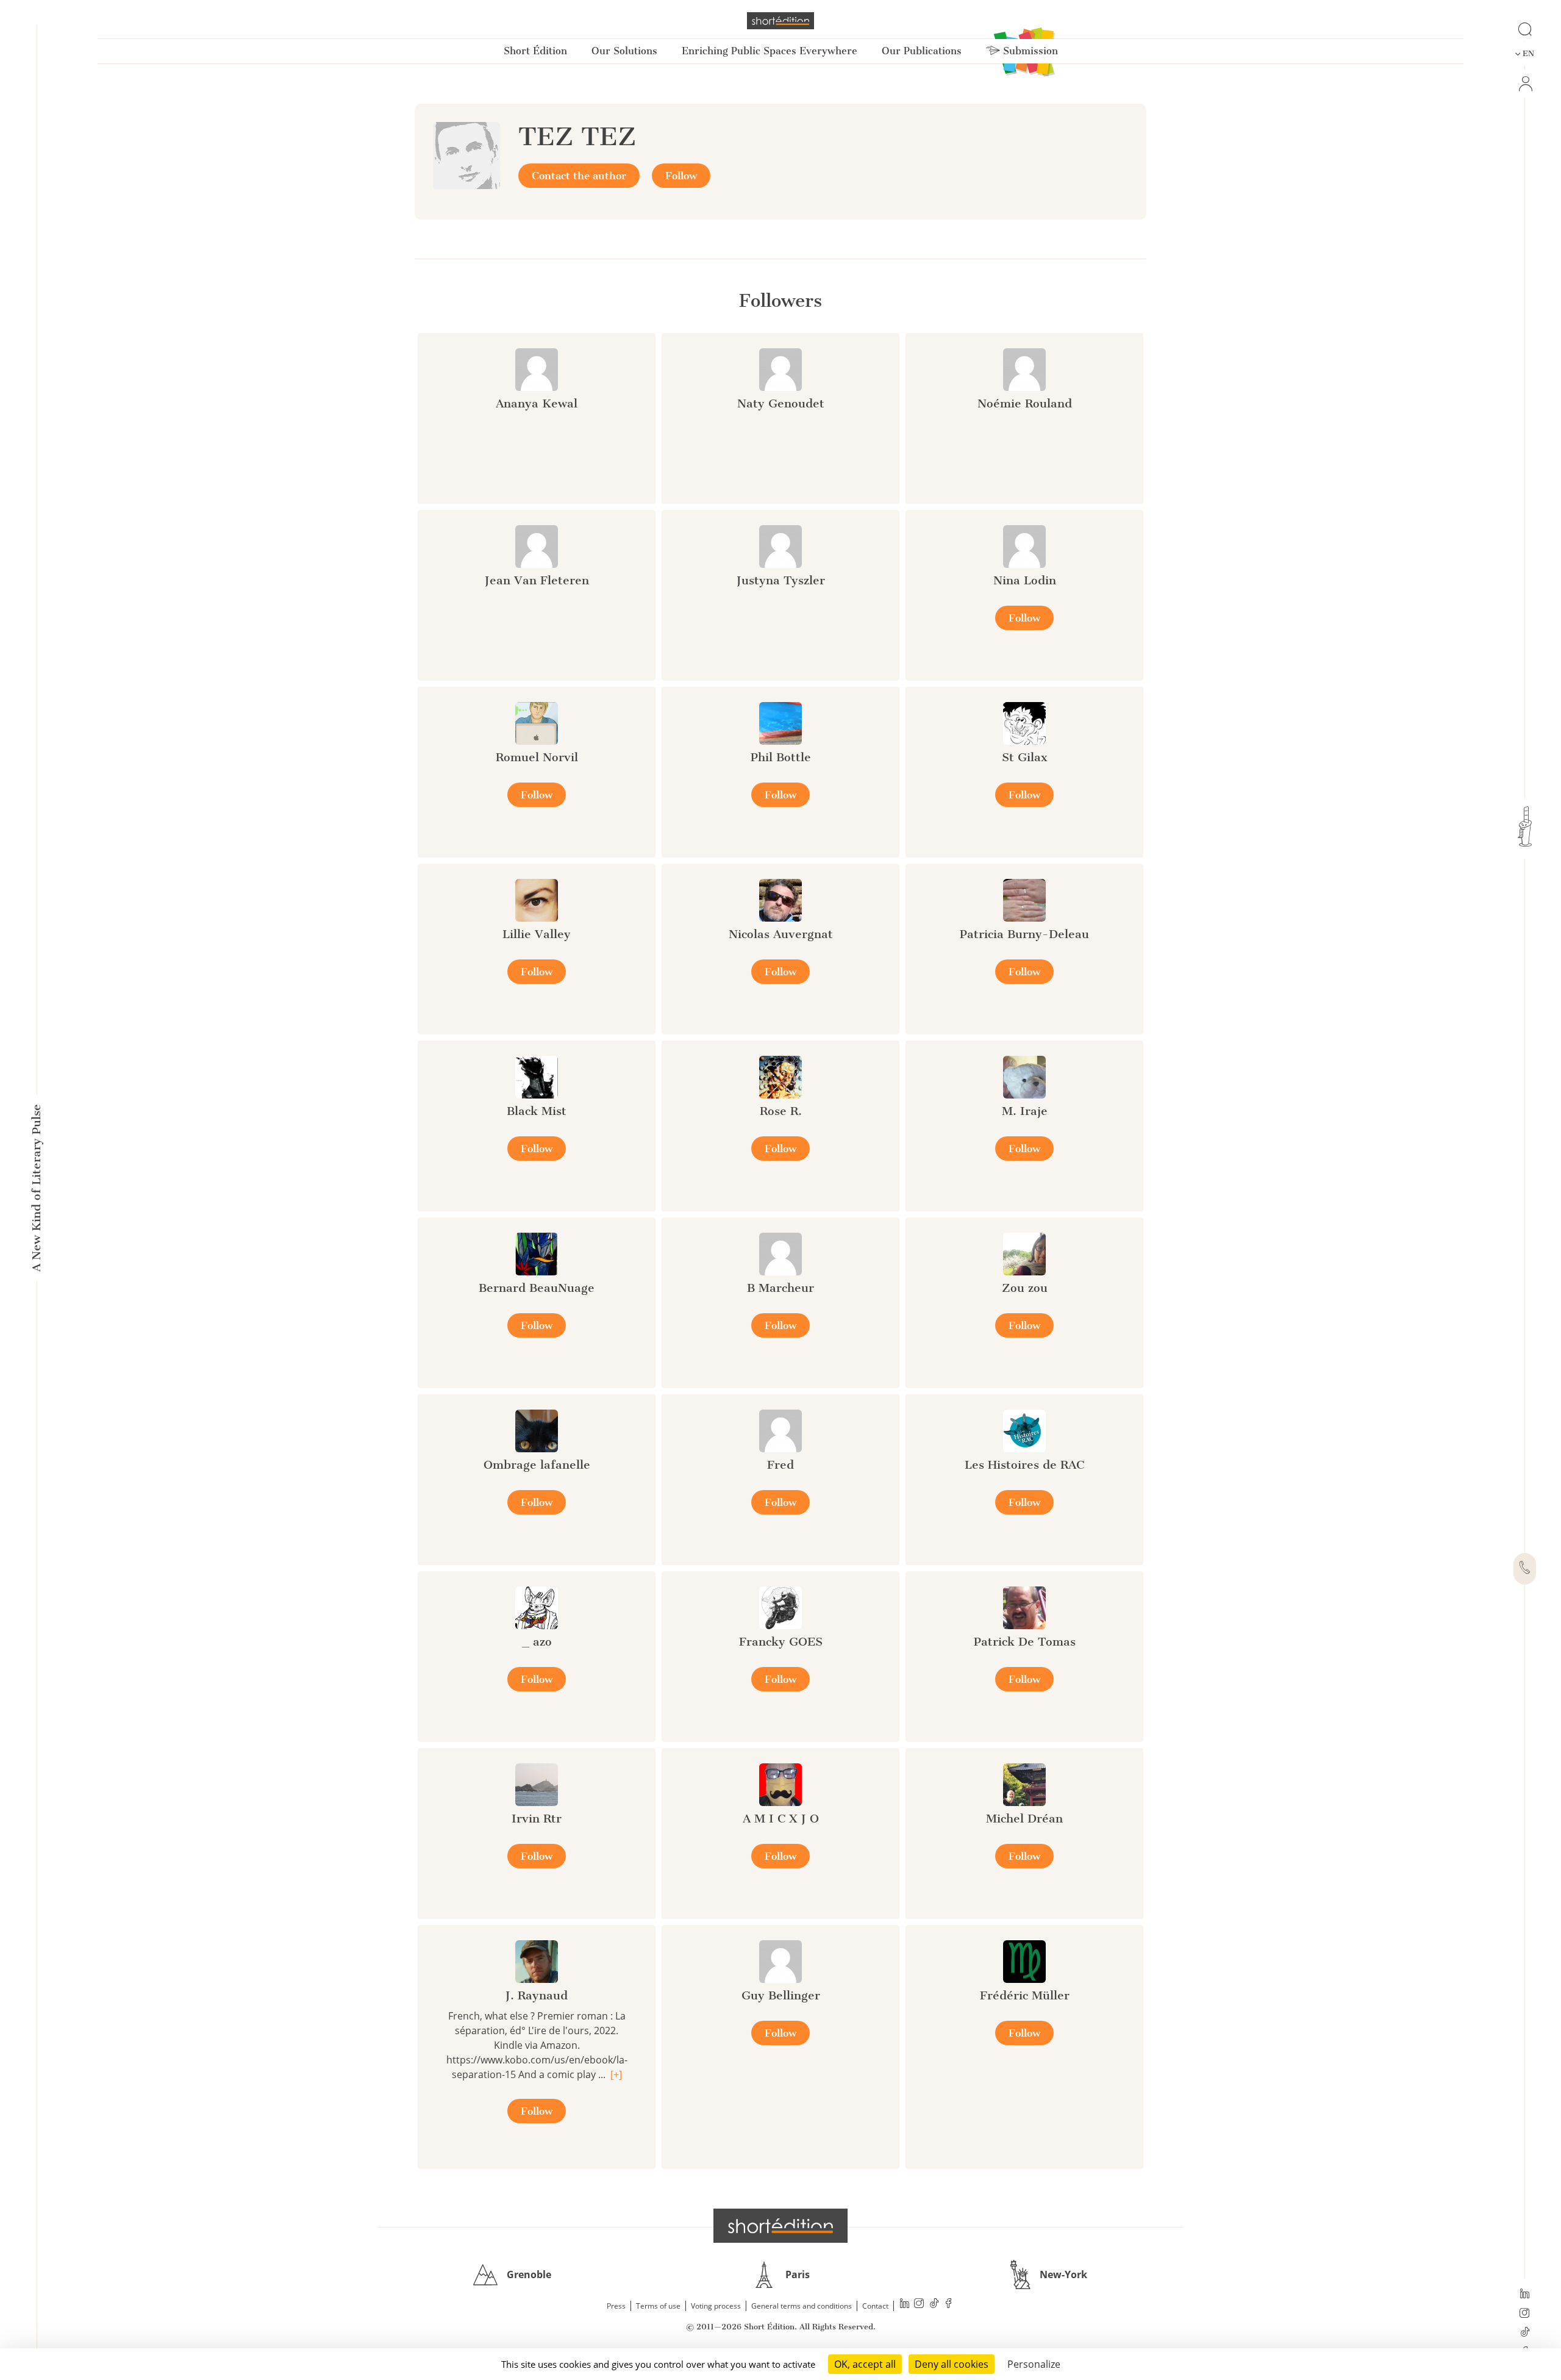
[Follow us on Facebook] (949, 2305)
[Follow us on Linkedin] (1525, 2295)
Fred (780, 1465)
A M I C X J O (781, 1819)
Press (616, 2306)
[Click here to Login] (1525, 84)
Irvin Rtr (537, 1819)
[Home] (780, 21)
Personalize (1034, 2364)
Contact (875, 2306)
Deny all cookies (952, 2364)
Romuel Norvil (537, 757)
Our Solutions (624, 51)
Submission (1029, 51)
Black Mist (537, 1111)
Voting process (716, 2306)
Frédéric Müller (1025, 1995)
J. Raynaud (537, 1995)
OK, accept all (865, 2364)
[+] (616, 2074)
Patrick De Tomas (1025, 1642)
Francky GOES (781, 1642)
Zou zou (1025, 1288)
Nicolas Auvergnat (781, 934)
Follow (681, 176)
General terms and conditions (802, 2306)
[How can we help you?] (1525, 1569)
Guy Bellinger (781, 1995)
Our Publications (922, 51)
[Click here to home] (780, 2226)
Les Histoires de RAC (1024, 1465)
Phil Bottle (781, 757)
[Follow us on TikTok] (1525, 2333)
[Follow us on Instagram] (1525, 2314)
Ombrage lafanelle (537, 1465)
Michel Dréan (1024, 1819)
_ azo (537, 1642)
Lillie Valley (537, 934)
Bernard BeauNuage (537, 1288)
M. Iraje (1025, 1111)
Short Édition (535, 51)
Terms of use (658, 2306)
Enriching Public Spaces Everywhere (770, 51)
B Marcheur (780, 1288)
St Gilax (1025, 757)
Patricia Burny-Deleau (1024, 934)
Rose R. (781, 1111)
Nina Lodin (1025, 580)
